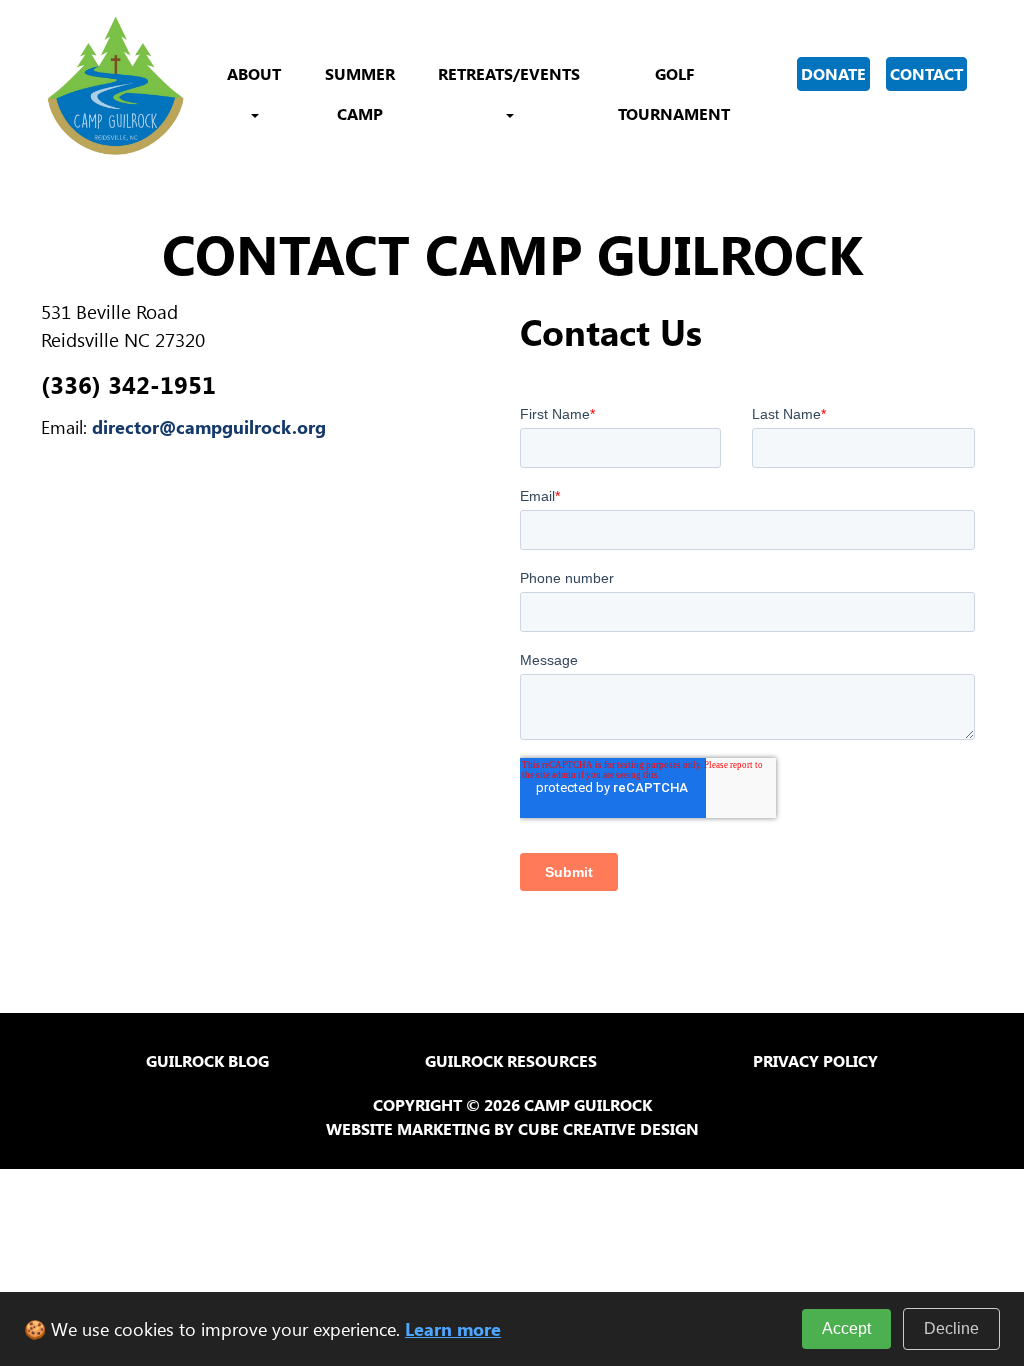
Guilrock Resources (511, 1060)
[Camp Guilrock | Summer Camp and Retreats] (116, 85)
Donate (833, 73)
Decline (951, 1328)
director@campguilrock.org (209, 427)
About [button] (254, 73)
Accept (846, 1328)
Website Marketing (408, 1128)
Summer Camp (360, 93)
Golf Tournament (674, 93)
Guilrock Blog (207, 1060)
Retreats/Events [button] (509, 73)
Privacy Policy (815, 1060)
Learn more (453, 1329)
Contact (926, 73)
